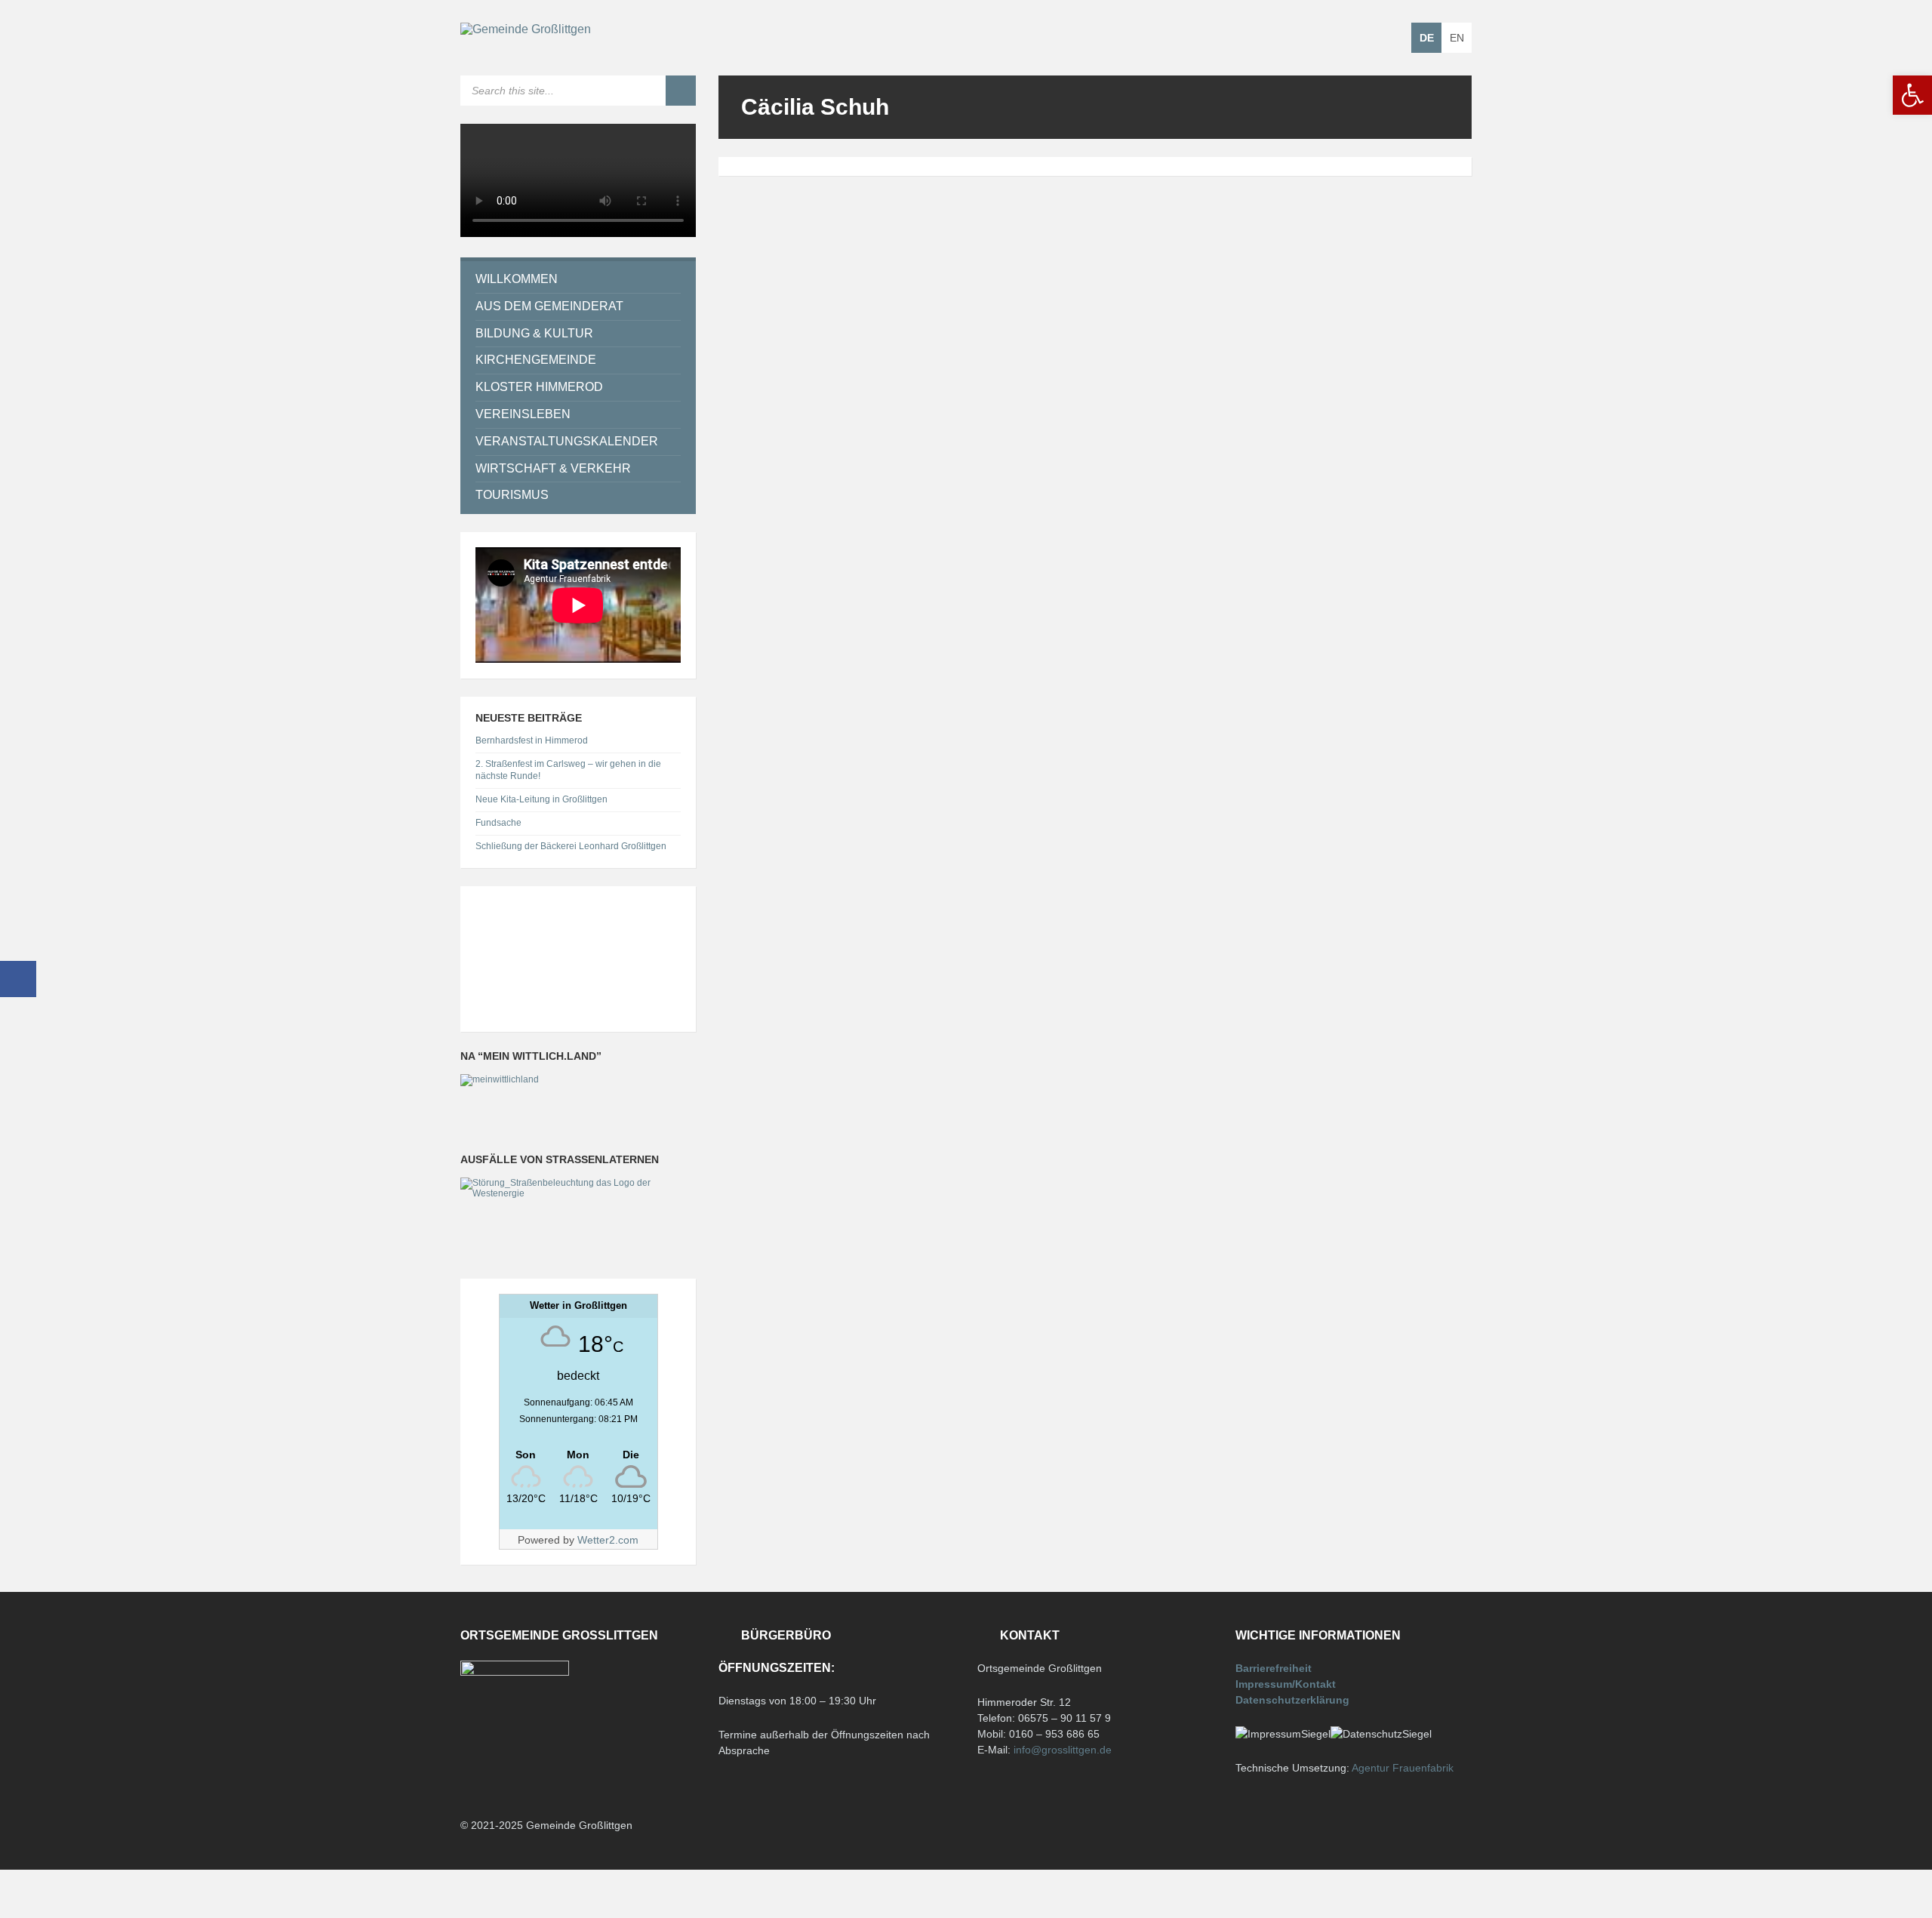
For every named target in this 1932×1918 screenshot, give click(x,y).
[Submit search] (681, 91)
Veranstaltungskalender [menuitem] (567, 441)
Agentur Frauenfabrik (1403, 1768)
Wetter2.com (608, 1540)
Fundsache (498, 823)
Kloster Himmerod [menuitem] (539, 387)
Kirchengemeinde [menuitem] (536, 360)
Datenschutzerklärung (1292, 1700)
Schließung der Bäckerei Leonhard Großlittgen (571, 846)
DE (1427, 38)
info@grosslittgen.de (1063, 1750)
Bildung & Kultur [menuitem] (534, 333)
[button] (1912, 95)
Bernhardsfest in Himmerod (532, 740)
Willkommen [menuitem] (517, 279)
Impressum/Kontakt (1286, 1684)
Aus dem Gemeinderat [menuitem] (549, 306)
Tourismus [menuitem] (512, 495)
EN (1457, 38)
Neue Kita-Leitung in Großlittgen (541, 799)
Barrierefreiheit (1274, 1668)
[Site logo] (526, 29)
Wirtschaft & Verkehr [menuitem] (553, 468)
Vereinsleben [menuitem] (523, 414)
